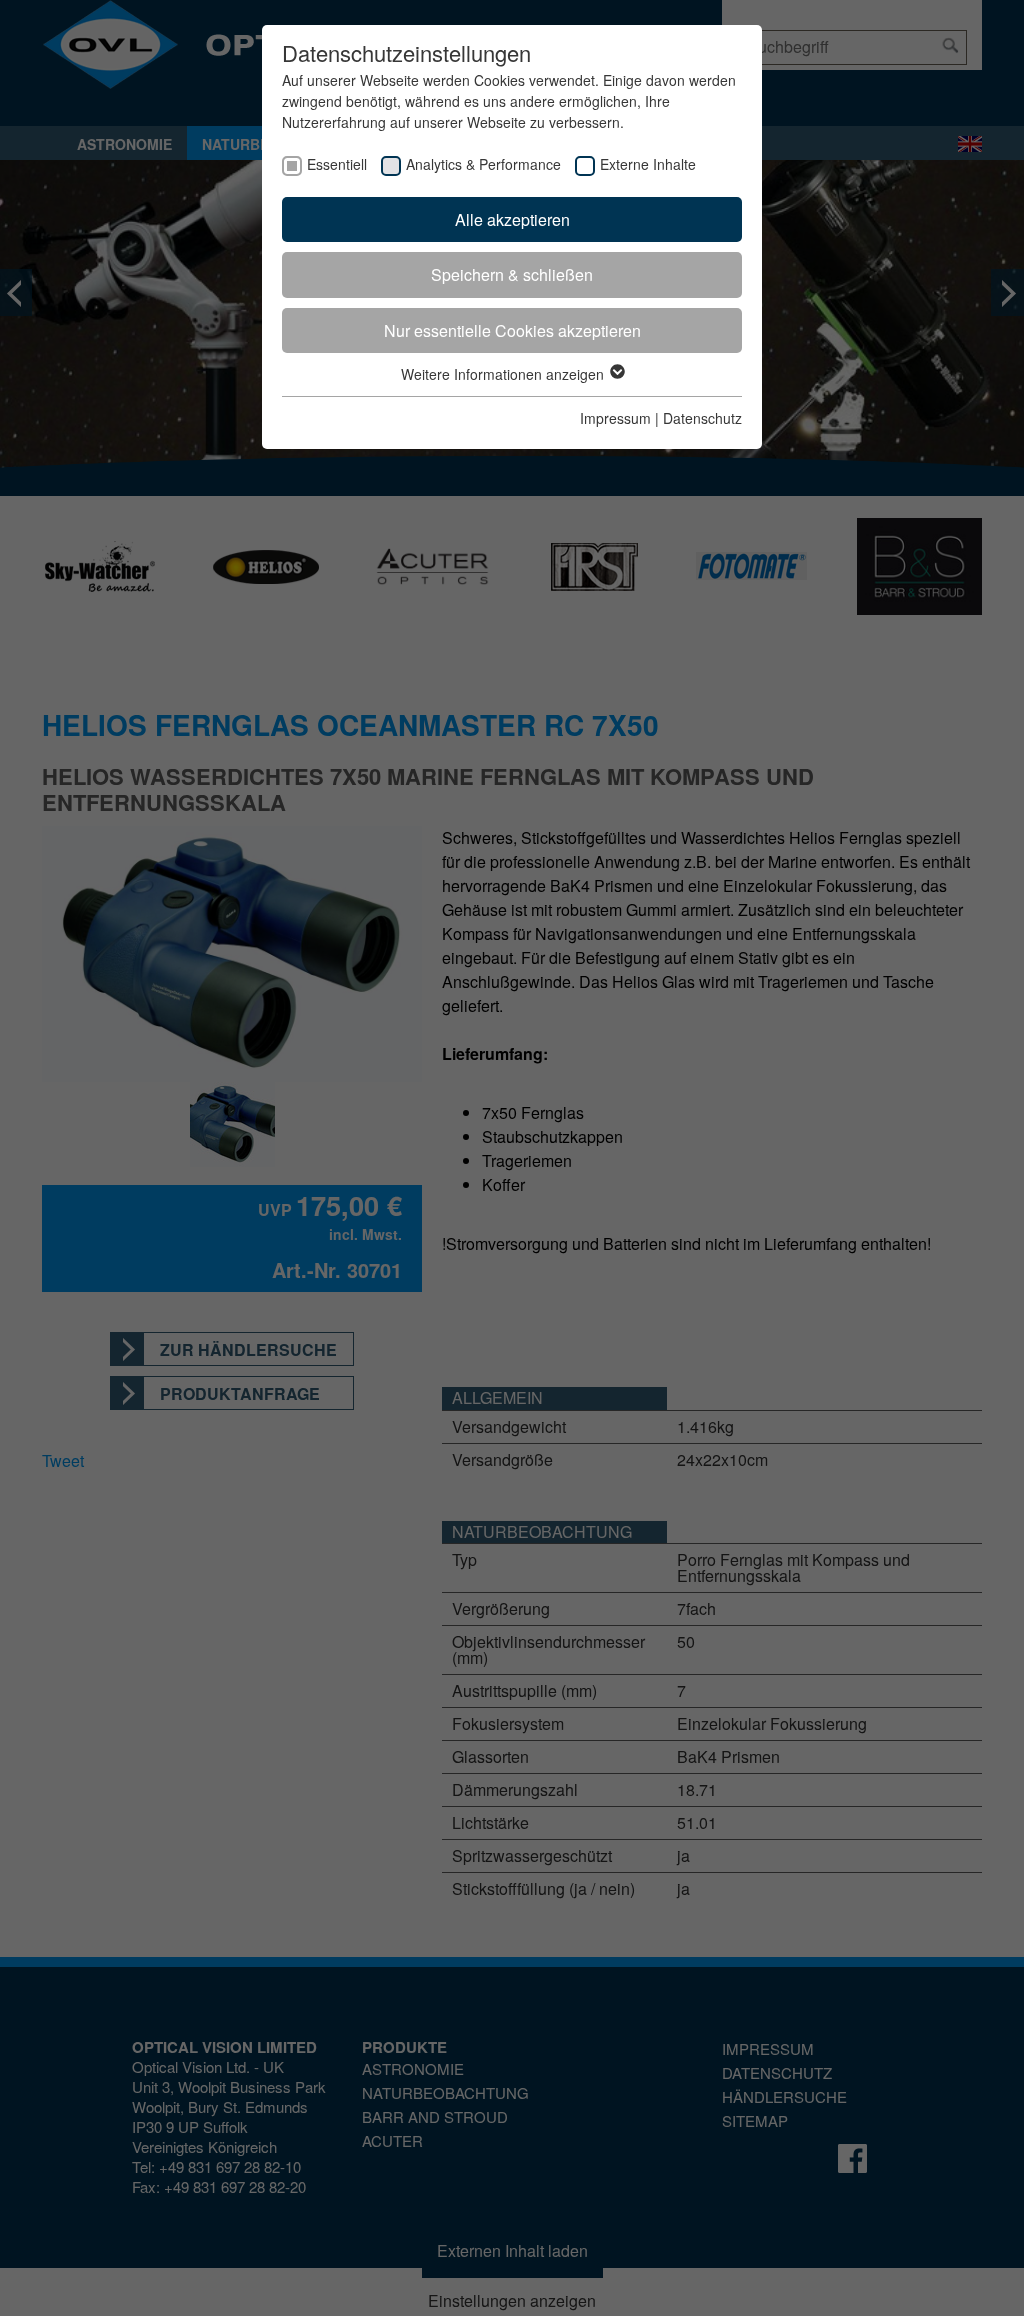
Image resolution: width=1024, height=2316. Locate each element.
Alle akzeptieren (512, 219)
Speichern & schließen (512, 274)
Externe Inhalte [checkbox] (648, 164)
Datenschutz (702, 418)
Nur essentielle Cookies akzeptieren (512, 330)
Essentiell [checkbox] (337, 164)
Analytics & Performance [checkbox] (483, 164)
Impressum (615, 418)
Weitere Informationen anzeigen (504, 374)
